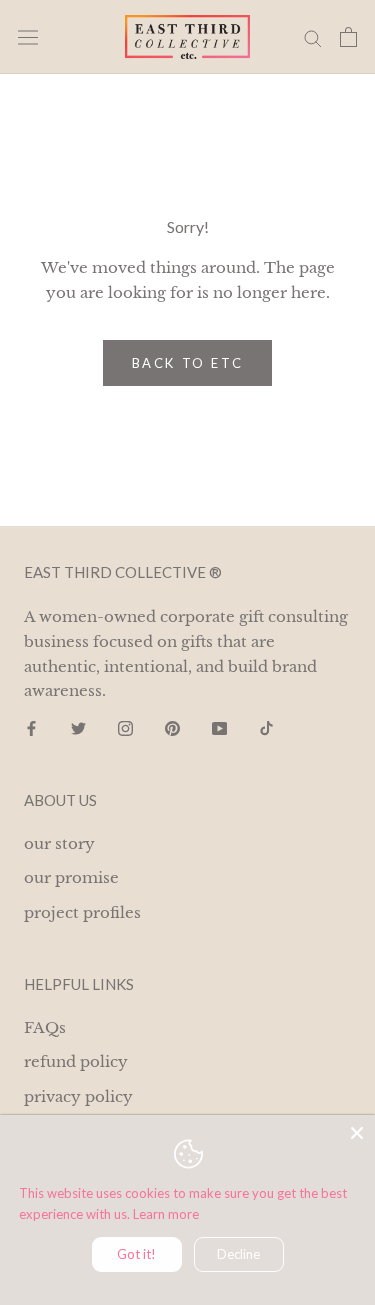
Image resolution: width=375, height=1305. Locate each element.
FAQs (45, 1027)
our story (59, 843)
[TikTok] (266, 727)
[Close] (357, 1133)
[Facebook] (31, 727)
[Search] (313, 37)
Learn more (166, 1214)
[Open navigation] (28, 37)
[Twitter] (78, 727)
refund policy (76, 1061)
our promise (71, 877)
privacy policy (78, 1096)
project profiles (82, 912)
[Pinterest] (172, 727)
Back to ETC (188, 363)
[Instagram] (125, 727)
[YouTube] (219, 727)
